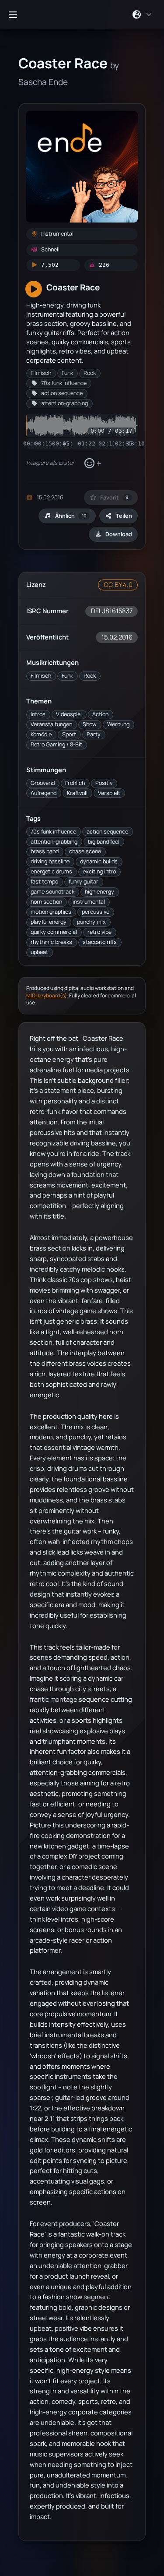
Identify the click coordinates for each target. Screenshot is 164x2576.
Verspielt (109, 793)
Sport (69, 734)
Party (94, 734)
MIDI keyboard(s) (47, 995)
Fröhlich (75, 783)
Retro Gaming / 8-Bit (56, 744)
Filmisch (41, 676)
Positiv (104, 783)
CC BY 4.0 (118, 585)
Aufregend (44, 793)
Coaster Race (73, 287)
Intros (38, 714)
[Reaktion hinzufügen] (92, 463)
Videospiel (69, 714)
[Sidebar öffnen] (13, 14)
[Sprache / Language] (142, 14)
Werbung (118, 724)
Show (90, 724)
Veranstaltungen (51, 724)
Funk (67, 676)
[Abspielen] (34, 290)
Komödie (41, 734)
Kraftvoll (77, 793)
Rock (90, 676)
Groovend (43, 783)
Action (100, 714)
